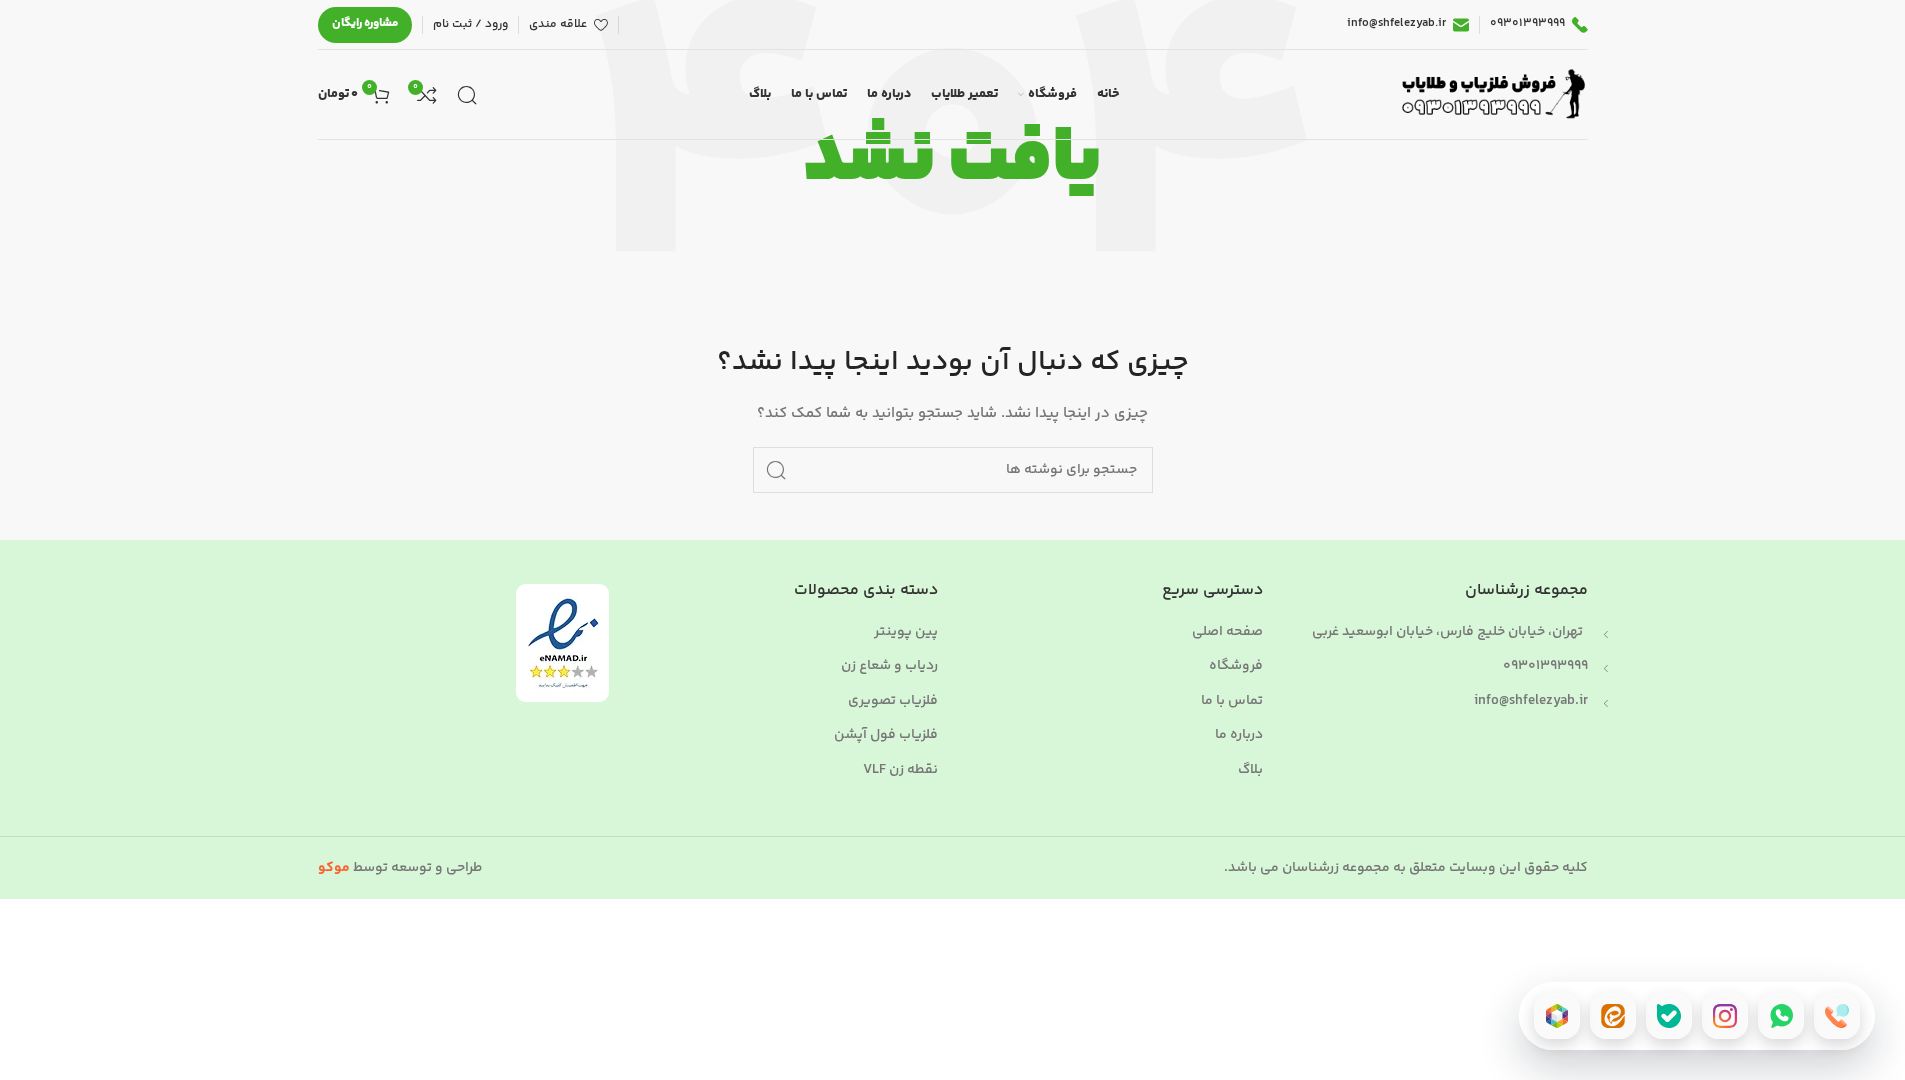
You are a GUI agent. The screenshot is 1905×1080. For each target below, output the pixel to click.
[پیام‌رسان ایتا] (1613, 1016)
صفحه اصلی (1227, 633)
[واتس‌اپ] (1781, 1016)
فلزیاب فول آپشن (886, 736)
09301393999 (1545, 666)
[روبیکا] (1557, 1016)
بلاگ (1250, 771)
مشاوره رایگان (365, 23)
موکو (334, 868)
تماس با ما (1232, 702)
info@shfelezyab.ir (1531, 701)
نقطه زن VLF (900, 771)
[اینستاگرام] (1725, 1016)
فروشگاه (1236, 667)
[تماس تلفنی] (1837, 1016)
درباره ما (1239, 736)
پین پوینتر (906, 633)
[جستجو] (467, 95)
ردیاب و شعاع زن (889, 667)
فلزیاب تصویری (893, 702)
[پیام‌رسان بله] (1669, 1016)
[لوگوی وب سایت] (1490, 95)
